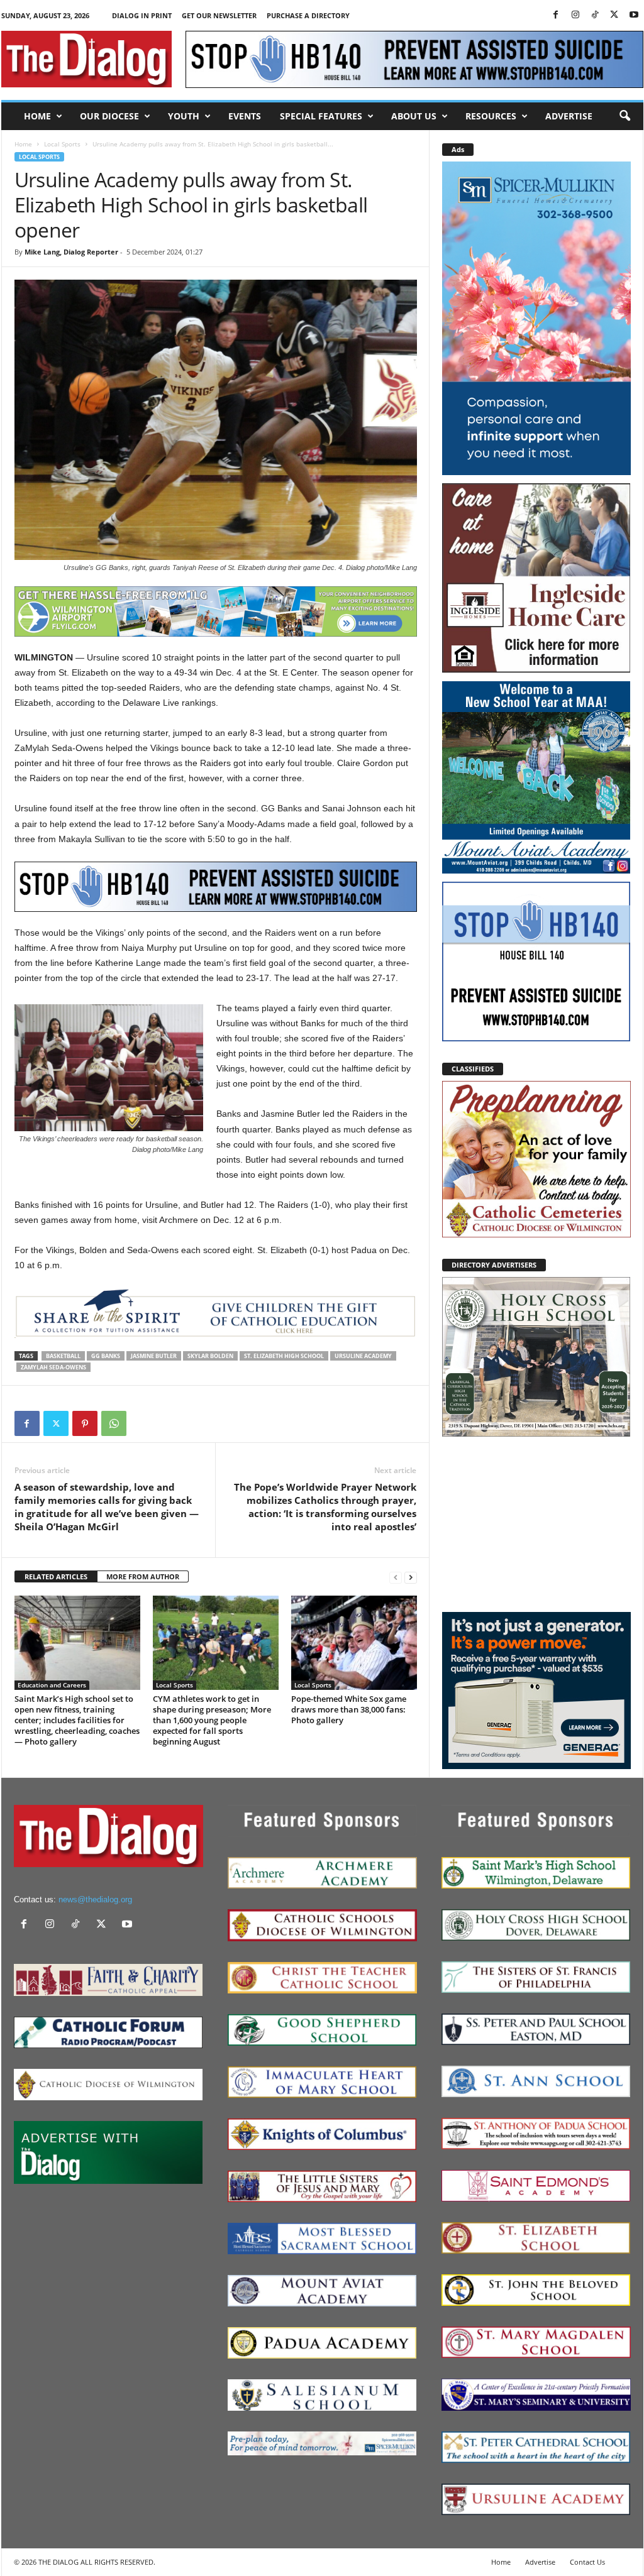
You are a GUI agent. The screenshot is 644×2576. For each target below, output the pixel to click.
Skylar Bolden (210, 1356)
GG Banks (106, 1356)
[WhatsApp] (114, 1423)
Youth (184, 116)
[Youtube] (634, 15)
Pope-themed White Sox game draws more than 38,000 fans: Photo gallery (349, 1709)
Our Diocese (109, 116)
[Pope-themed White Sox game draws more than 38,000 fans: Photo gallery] (354, 1643)
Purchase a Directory (308, 15)
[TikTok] (595, 15)
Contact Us (587, 2562)
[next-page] (411, 1577)
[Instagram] (575, 15)
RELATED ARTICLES (56, 1576)
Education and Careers (52, 1685)
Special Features (321, 116)
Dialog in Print (142, 15)
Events (245, 116)
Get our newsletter (219, 15)
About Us (414, 116)
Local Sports (62, 144)
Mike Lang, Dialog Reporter (71, 252)
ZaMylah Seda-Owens (53, 1367)
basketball (63, 1356)
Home (37, 116)
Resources (491, 116)
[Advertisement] (536, 1523)
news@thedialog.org (95, 1899)
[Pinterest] (85, 1423)
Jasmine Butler (154, 1356)
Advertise (569, 116)
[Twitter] (614, 15)
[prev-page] (396, 1577)
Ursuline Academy (363, 1356)
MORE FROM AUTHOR (143, 1576)
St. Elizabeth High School (284, 1356)
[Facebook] (556, 15)
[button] (625, 116)
